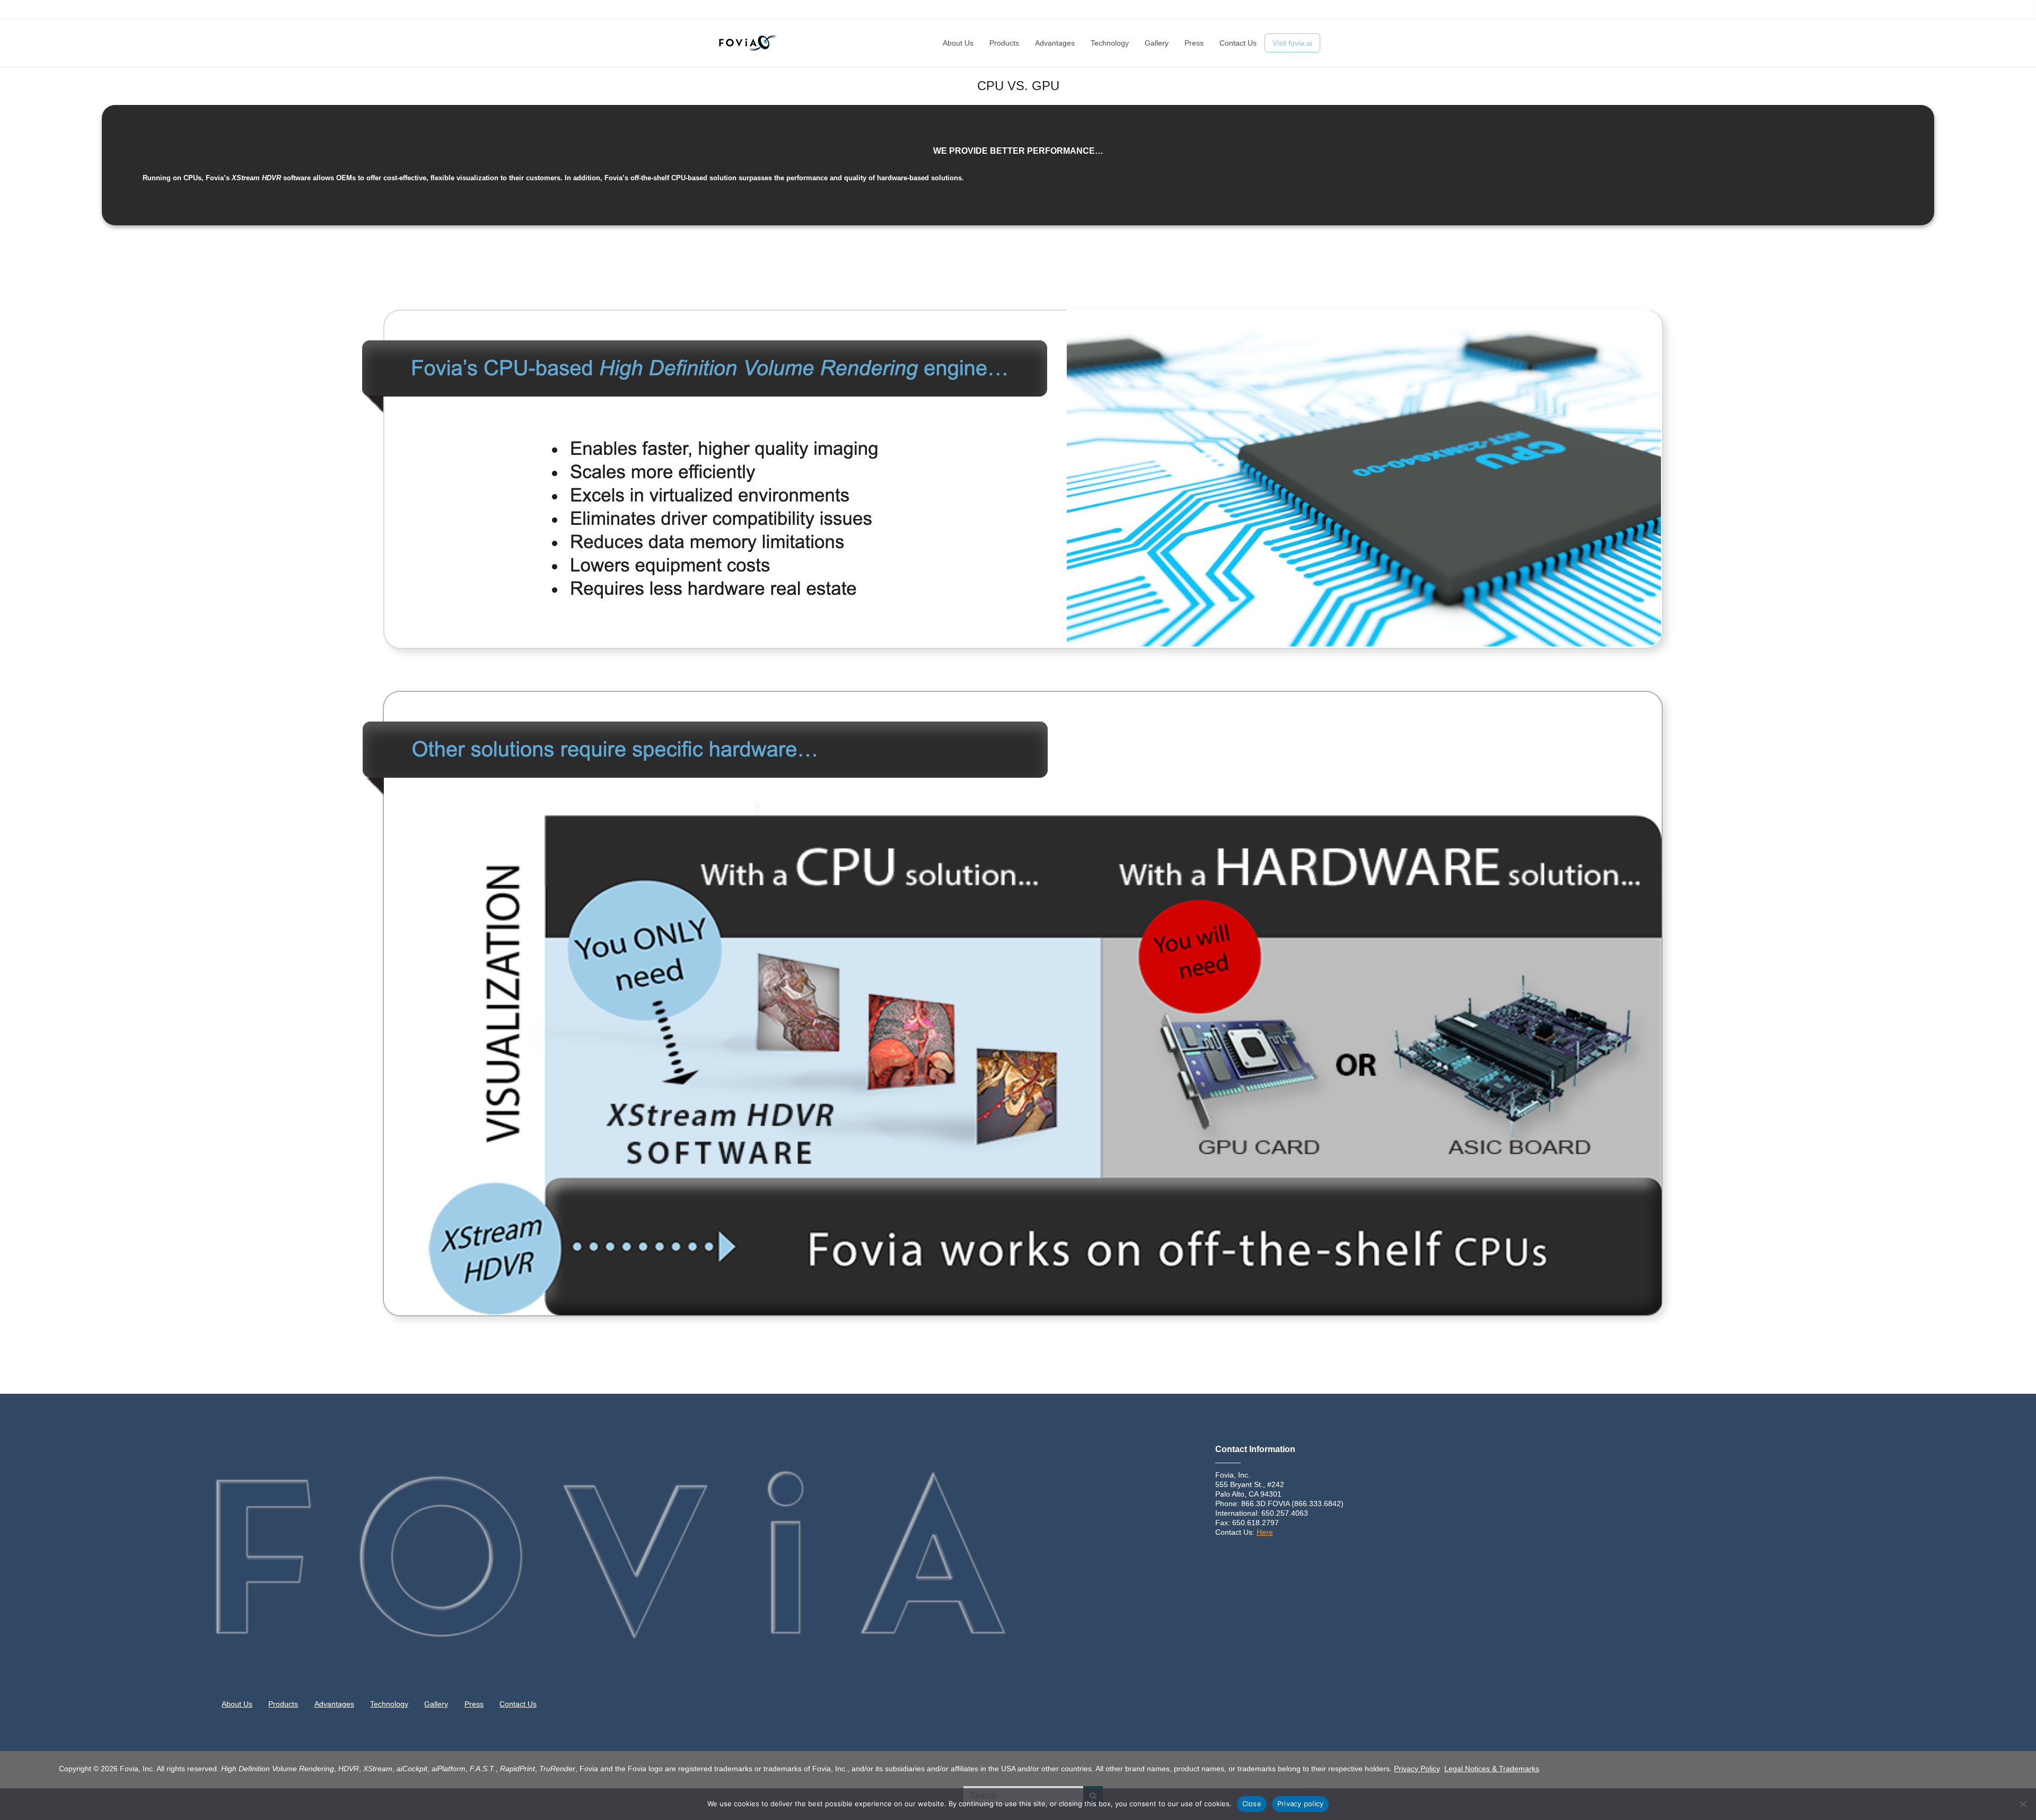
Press (1269, 10)
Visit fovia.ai (1292, 43)
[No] (2023, 1804)
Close (1252, 1804)
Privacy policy (1301, 1804)
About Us (1092, 10)
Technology (1208, 10)
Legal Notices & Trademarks (1492, 1769)
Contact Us (1302, 10)
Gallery (1244, 10)
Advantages (1165, 10)
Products (1126, 10)
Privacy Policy (1417, 1769)
